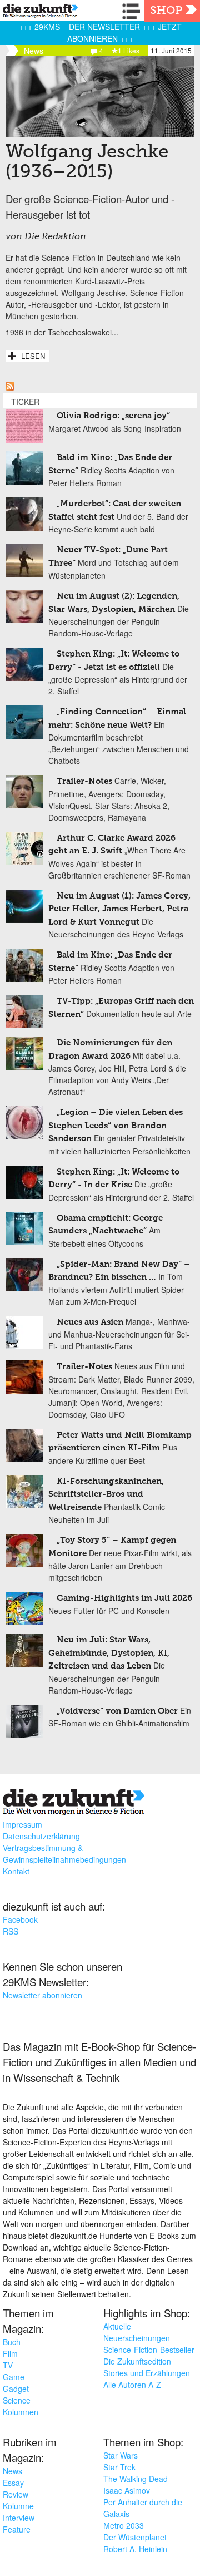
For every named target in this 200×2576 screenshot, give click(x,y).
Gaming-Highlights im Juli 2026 (124, 1598)
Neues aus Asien (90, 1322)
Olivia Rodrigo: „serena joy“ (113, 416)
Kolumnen (21, 2412)
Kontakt (16, 1871)
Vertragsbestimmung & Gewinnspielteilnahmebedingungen (64, 1854)
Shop (166, 11)
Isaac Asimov (127, 2490)
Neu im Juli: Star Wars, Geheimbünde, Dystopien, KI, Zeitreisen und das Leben (109, 1653)
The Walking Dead (136, 2479)
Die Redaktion (55, 237)
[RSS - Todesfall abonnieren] (10, 387)
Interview (19, 2518)
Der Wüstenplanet (135, 2537)
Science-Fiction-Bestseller (149, 2350)
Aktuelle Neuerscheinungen (137, 2332)
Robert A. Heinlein (135, 2549)
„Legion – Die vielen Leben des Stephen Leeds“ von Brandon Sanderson (116, 1126)
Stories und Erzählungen (147, 2373)
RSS (11, 1931)
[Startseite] (37, 13)
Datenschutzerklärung (41, 1836)
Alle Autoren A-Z (132, 2385)
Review (16, 2494)
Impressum (22, 1824)
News (12, 2471)
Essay (13, 2483)
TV (8, 2365)
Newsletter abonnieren (42, 1995)
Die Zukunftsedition (137, 2361)
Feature (17, 2529)
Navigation (133, 11)
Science (17, 2400)
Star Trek (119, 2467)
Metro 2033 (124, 2525)
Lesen (33, 356)
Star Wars (121, 2455)
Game (14, 2377)
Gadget (16, 2389)
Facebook (20, 1919)
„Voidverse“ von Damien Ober (117, 1711)
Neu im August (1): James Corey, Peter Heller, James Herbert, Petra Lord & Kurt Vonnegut (119, 909)
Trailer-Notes (84, 781)
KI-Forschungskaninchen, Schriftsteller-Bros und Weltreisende (106, 1494)
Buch (12, 2342)
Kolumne (18, 2506)
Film (10, 2353)
